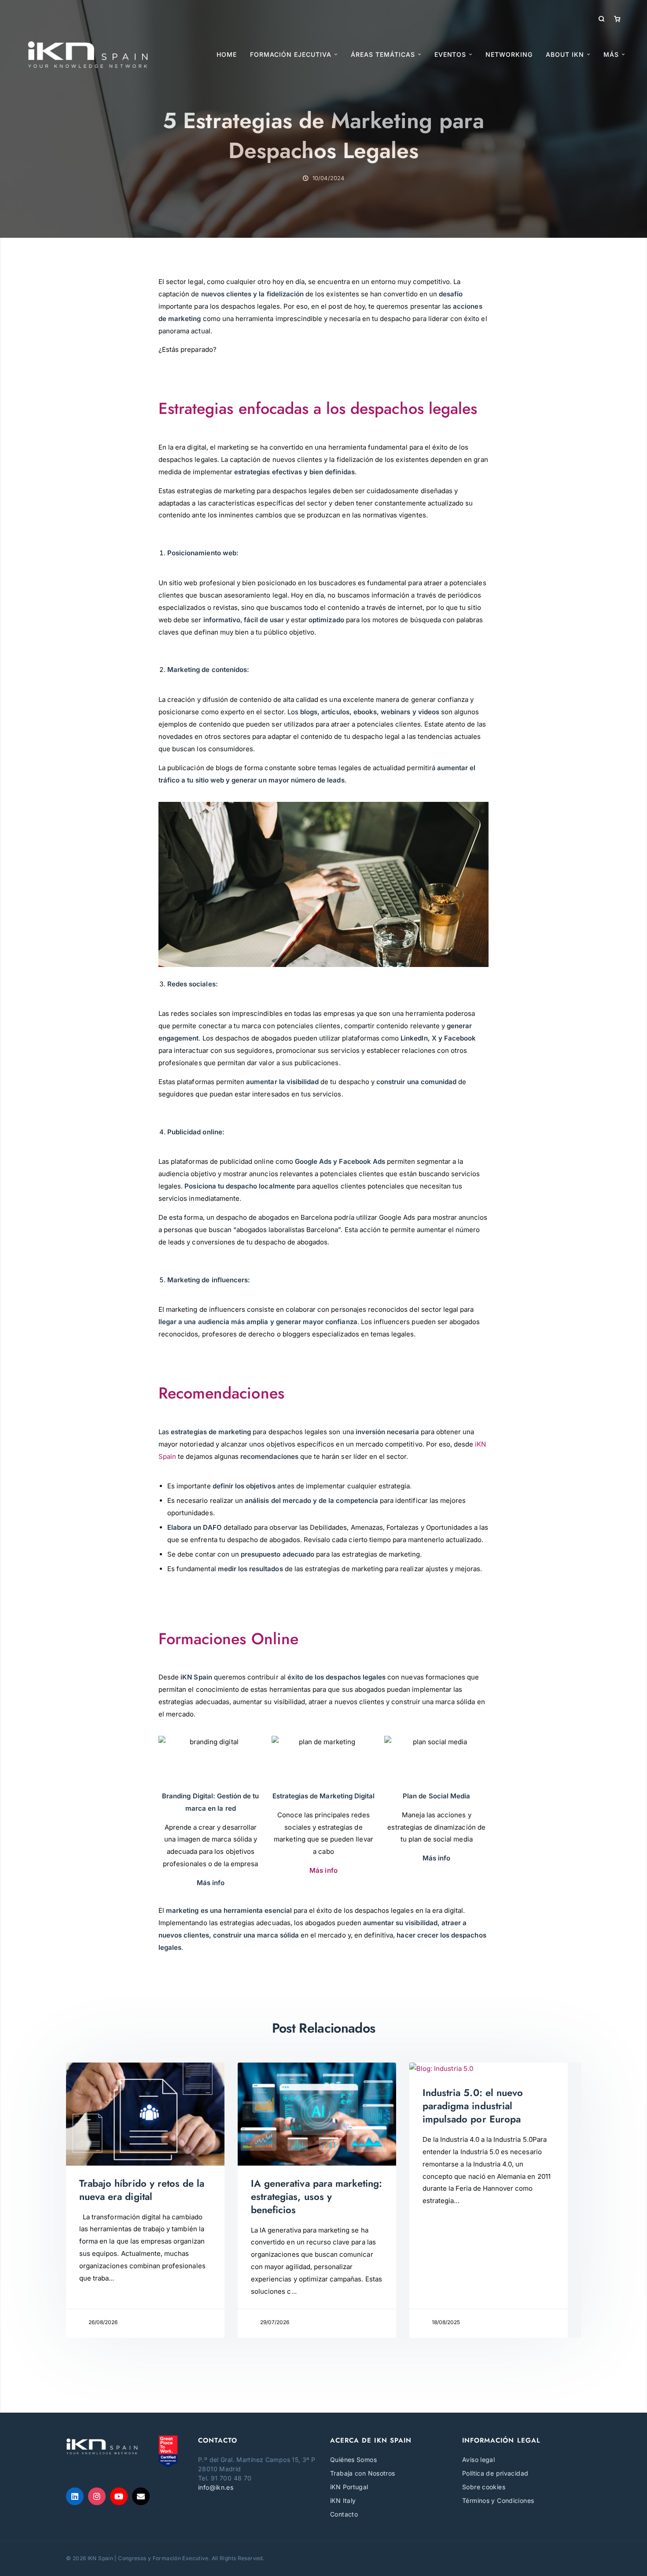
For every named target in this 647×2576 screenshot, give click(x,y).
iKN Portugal (349, 2487)
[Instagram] (97, 2496)
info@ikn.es (216, 2487)
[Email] (141, 2496)
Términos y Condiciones (498, 2500)
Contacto (344, 2514)
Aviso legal (478, 2460)
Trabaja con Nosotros (363, 2473)
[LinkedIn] (75, 2496)
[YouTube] (119, 2496)
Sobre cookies (484, 2487)
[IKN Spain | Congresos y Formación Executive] (88, 55)
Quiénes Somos (353, 2460)
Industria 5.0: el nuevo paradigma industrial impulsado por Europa (473, 2106)
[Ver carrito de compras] (617, 19)
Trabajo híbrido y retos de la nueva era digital (142, 2190)
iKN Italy (343, 2500)
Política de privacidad (495, 2473)
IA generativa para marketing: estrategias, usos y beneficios (316, 2196)
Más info (323, 1870)
